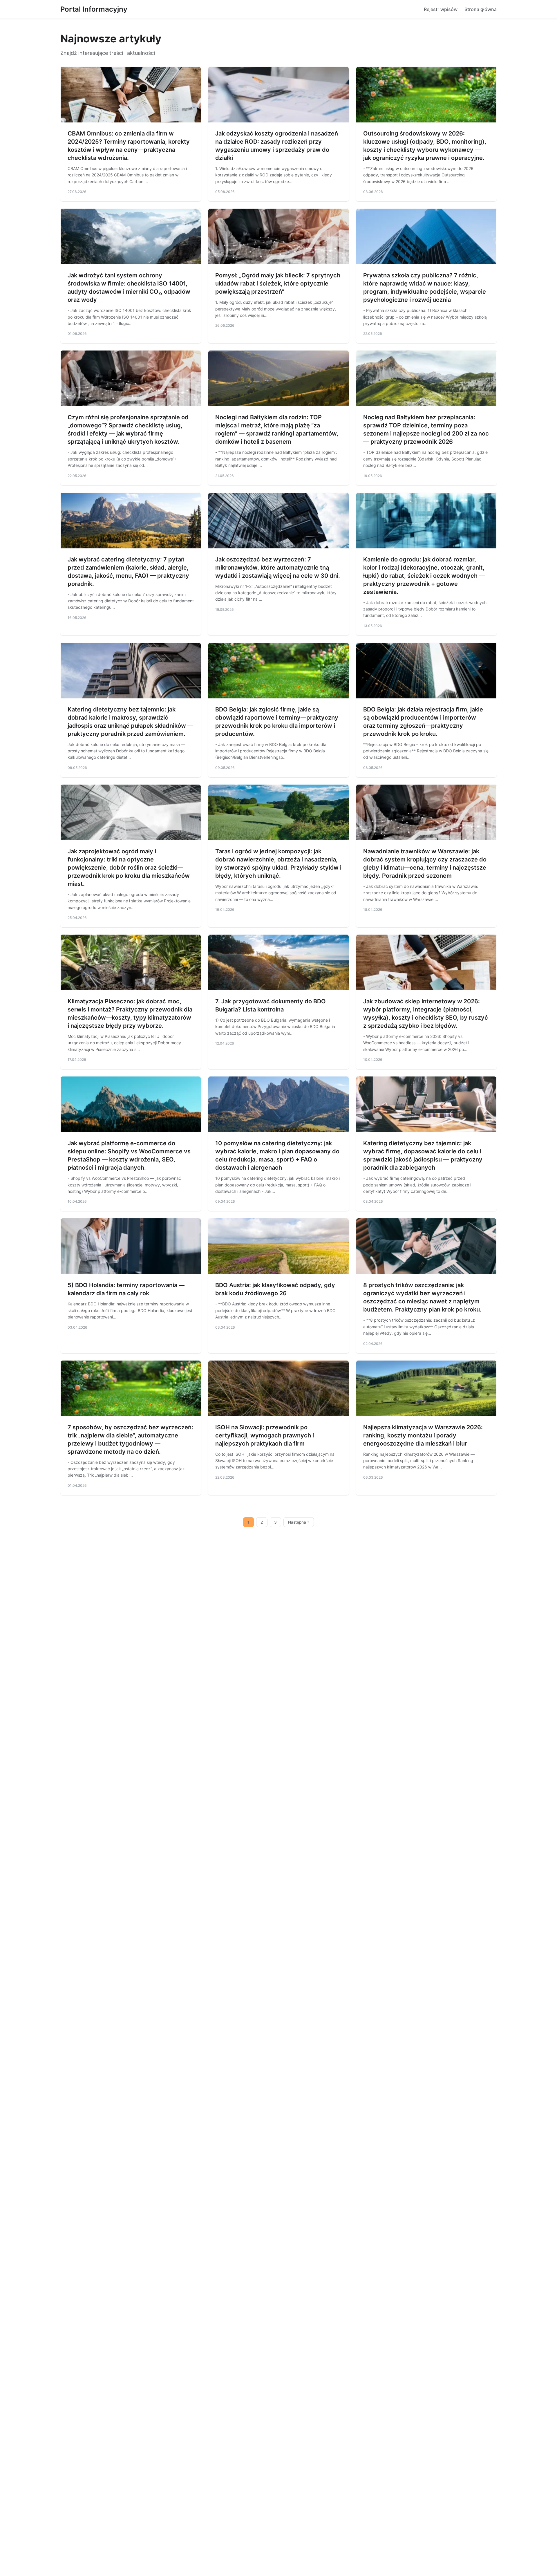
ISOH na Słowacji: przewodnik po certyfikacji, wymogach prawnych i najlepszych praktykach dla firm (265, 1435)
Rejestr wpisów (441, 9)
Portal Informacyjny (94, 9)
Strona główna (481, 9)
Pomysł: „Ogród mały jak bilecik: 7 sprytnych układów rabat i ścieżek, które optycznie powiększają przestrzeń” (278, 283)
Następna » (299, 1522)
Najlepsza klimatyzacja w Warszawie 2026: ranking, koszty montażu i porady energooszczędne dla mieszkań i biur (423, 1435)
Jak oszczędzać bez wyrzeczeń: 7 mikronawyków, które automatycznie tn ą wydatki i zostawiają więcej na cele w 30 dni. (278, 568)
